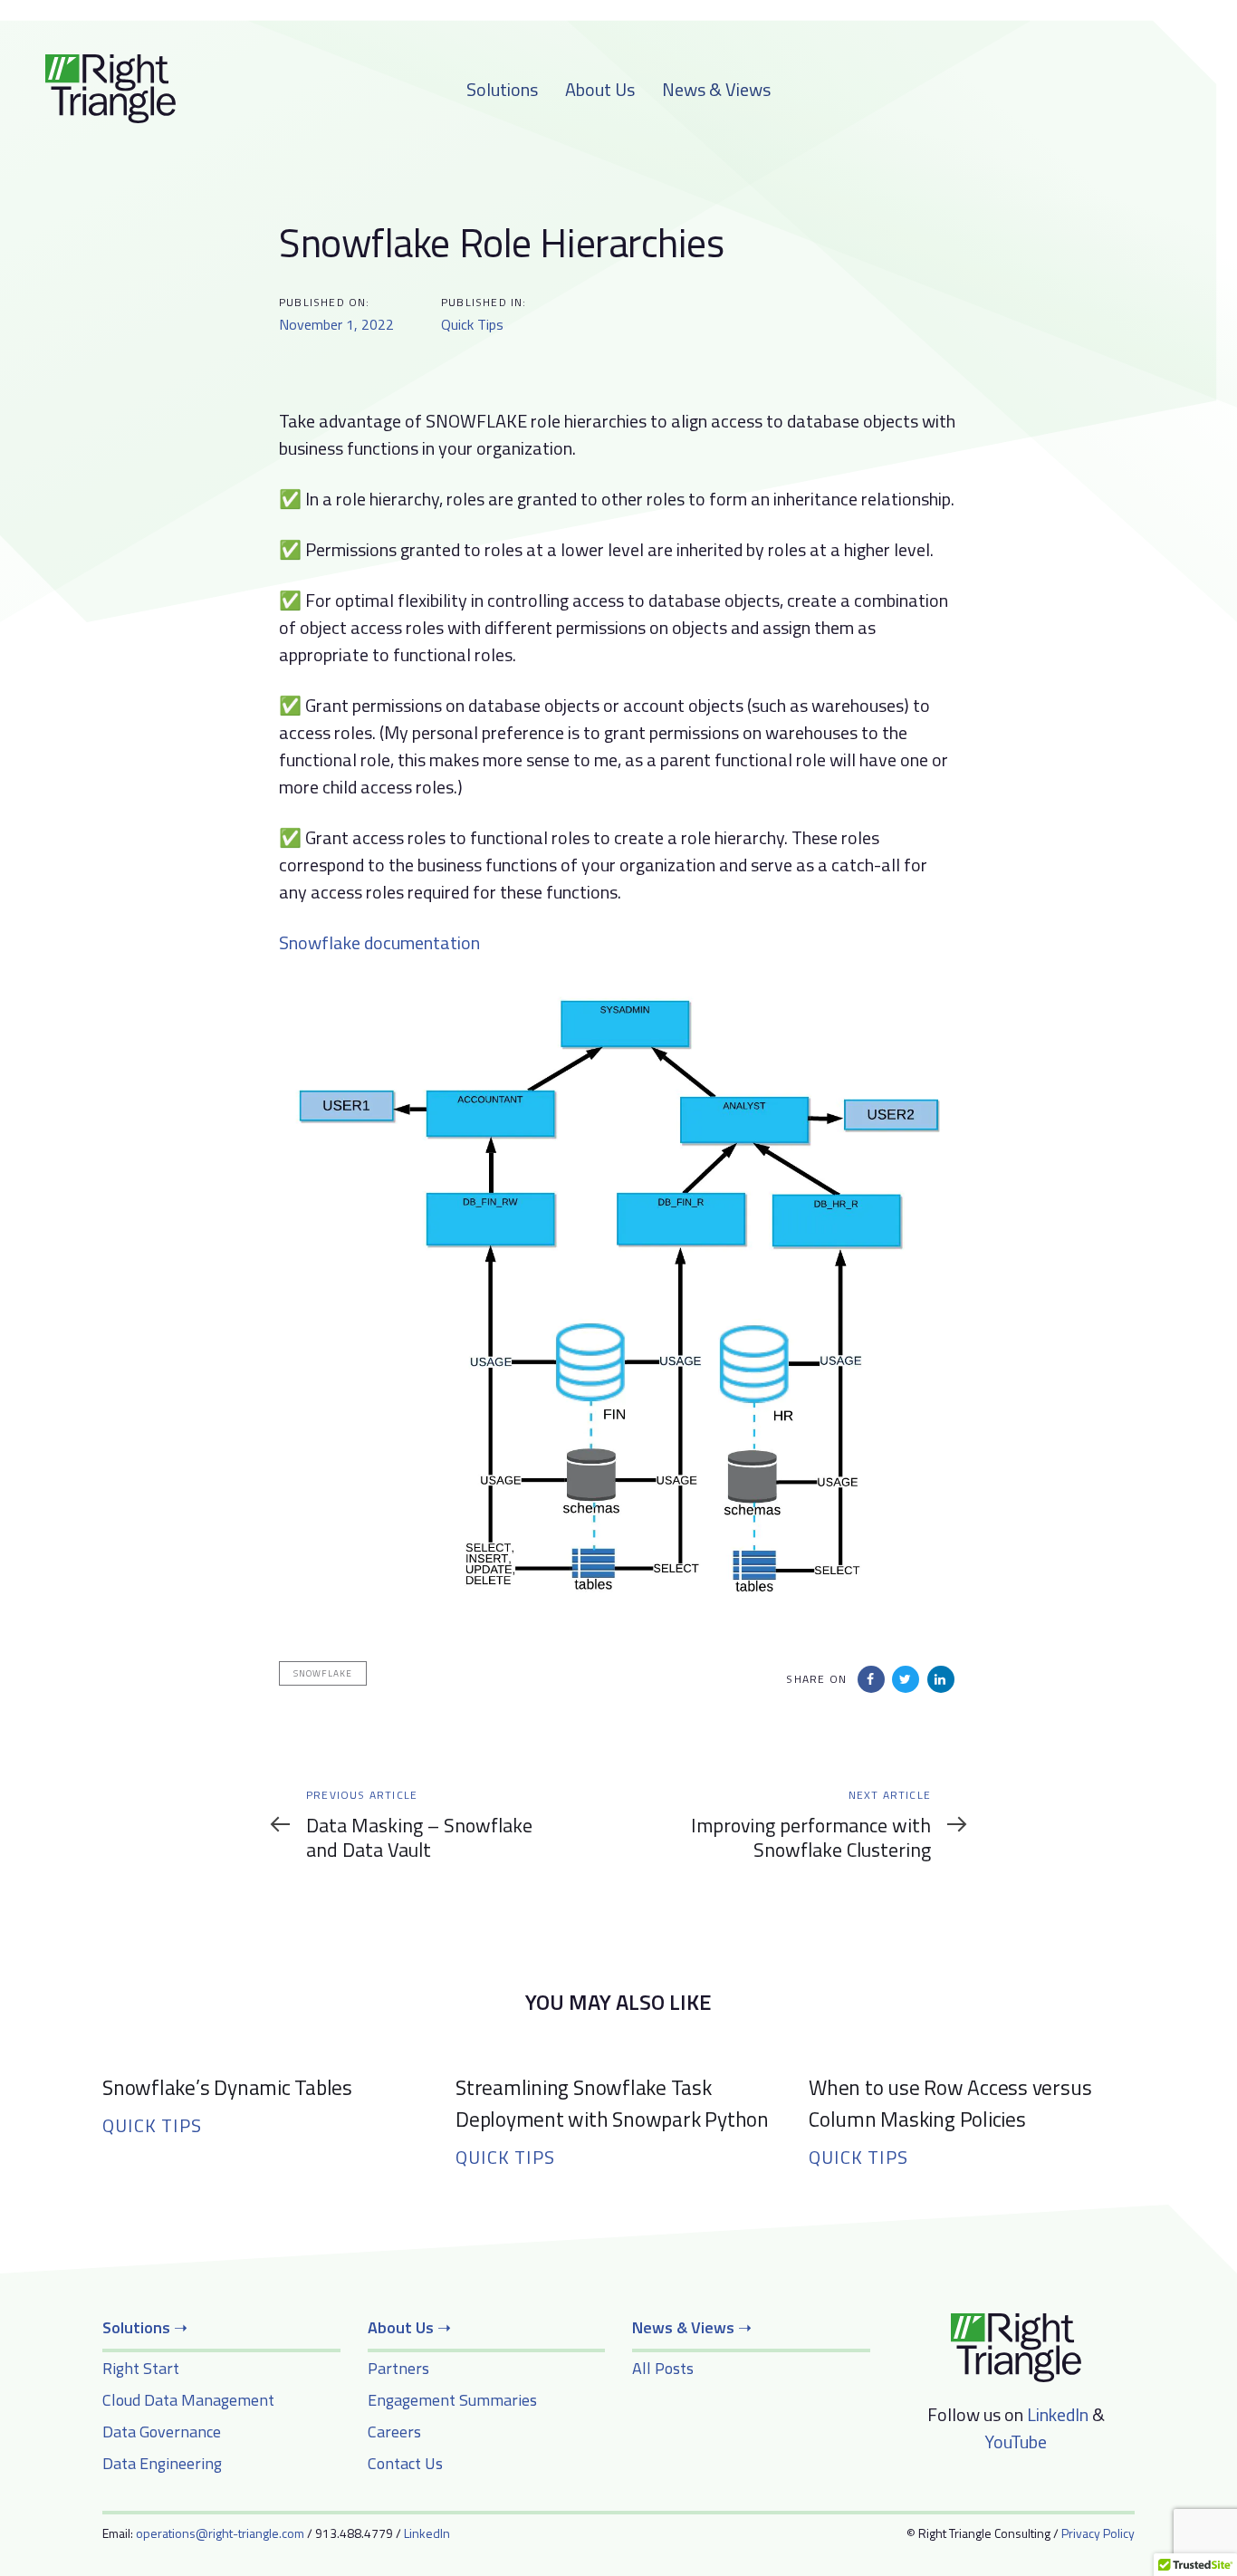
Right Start (141, 2368)
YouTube (1016, 2441)
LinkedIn (1058, 2414)
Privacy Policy (1098, 2533)
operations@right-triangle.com (220, 2533)
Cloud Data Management (188, 2400)
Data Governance (162, 2432)
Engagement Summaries (452, 2400)
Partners (398, 2368)
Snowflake (323, 1673)
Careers (394, 2432)
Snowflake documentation (379, 942)
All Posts (663, 2368)
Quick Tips (472, 324)
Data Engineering (162, 2463)
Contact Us (405, 2463)
